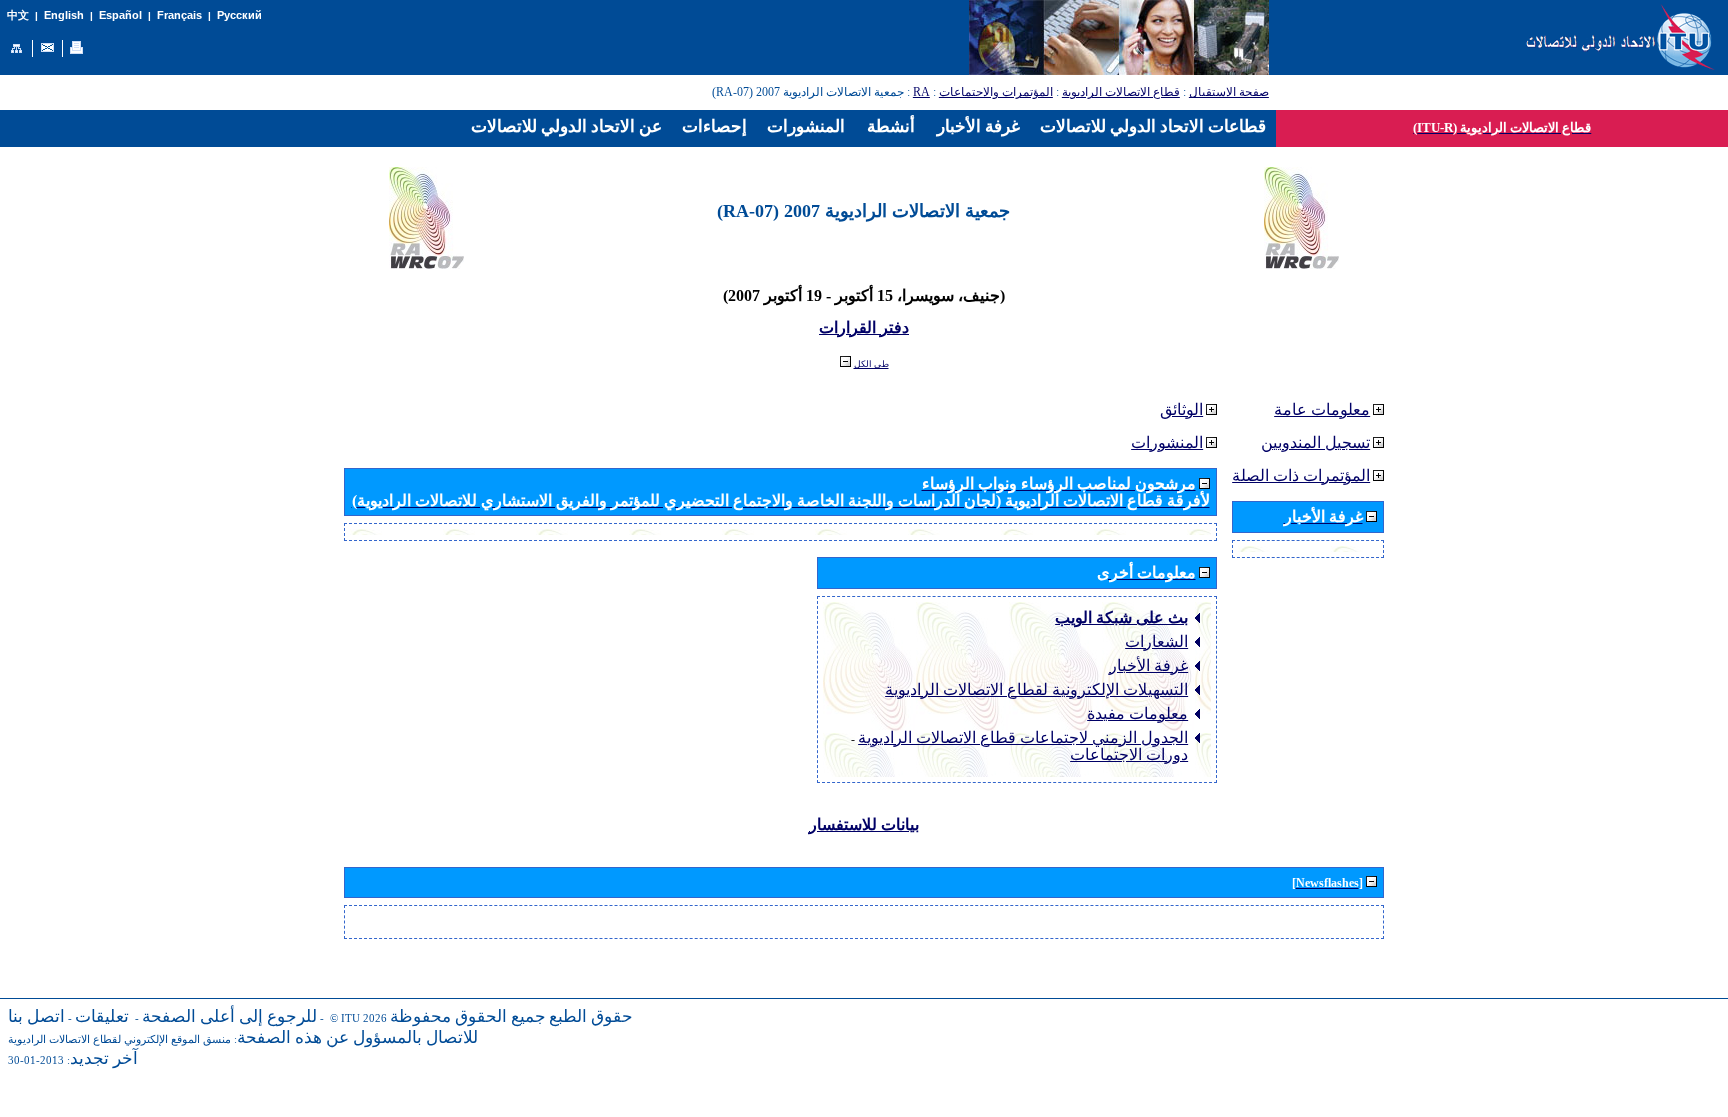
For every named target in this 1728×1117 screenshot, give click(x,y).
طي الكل (871, 364)
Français (179, 15)
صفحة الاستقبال (1229, 92)
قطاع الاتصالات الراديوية (1121, 92)
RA (921, 92)
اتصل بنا (36, 1016)
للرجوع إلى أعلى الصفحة (229, 1016)
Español (120, 15)
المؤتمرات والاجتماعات (996, 92)
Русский (239, 15)
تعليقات (102, 1016)
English (64, 15)
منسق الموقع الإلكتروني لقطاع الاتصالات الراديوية (119, 1039)
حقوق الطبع (591, 1016)
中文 (18, 15)
